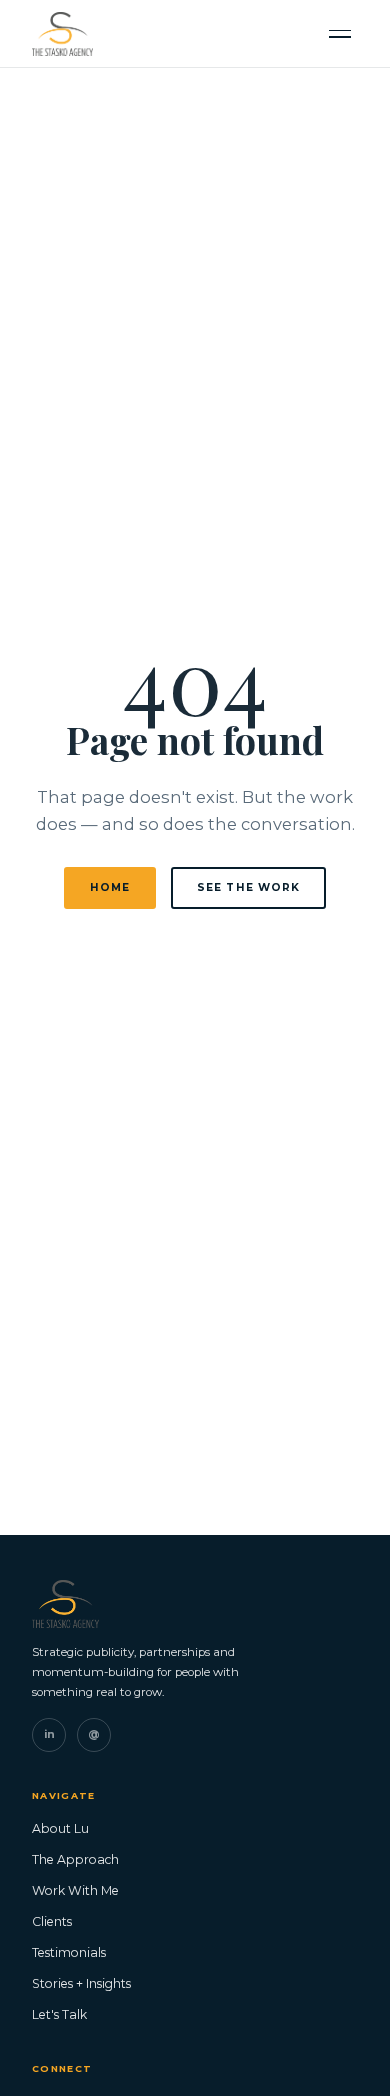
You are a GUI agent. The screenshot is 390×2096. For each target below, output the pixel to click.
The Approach (75, 1859)
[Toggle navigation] (339, 33)
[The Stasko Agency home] (62, 34)
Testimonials (69, 1952)
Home (110, 887)
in (49, 1734)
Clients (52, 1921)
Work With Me (75, 1890)
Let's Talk (59, 2014)
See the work (248, 887)
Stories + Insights (81, 1983)
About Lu (60, 1828)
